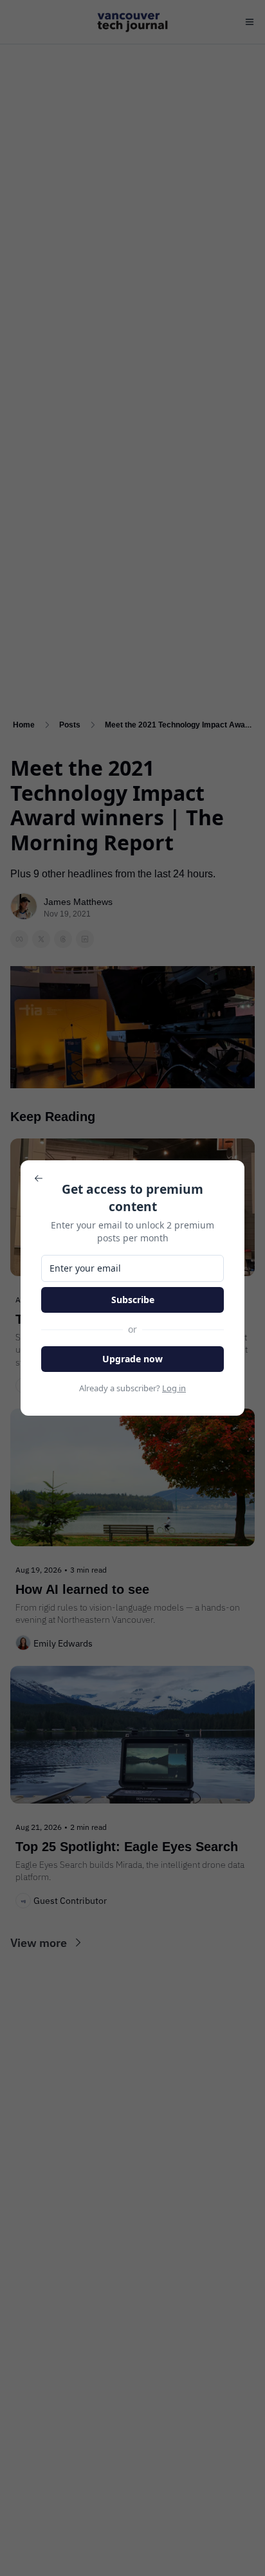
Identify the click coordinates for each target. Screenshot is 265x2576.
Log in (174, 1388)
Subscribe (133, 1300)
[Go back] (39, 1178)
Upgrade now (132, 1359)
